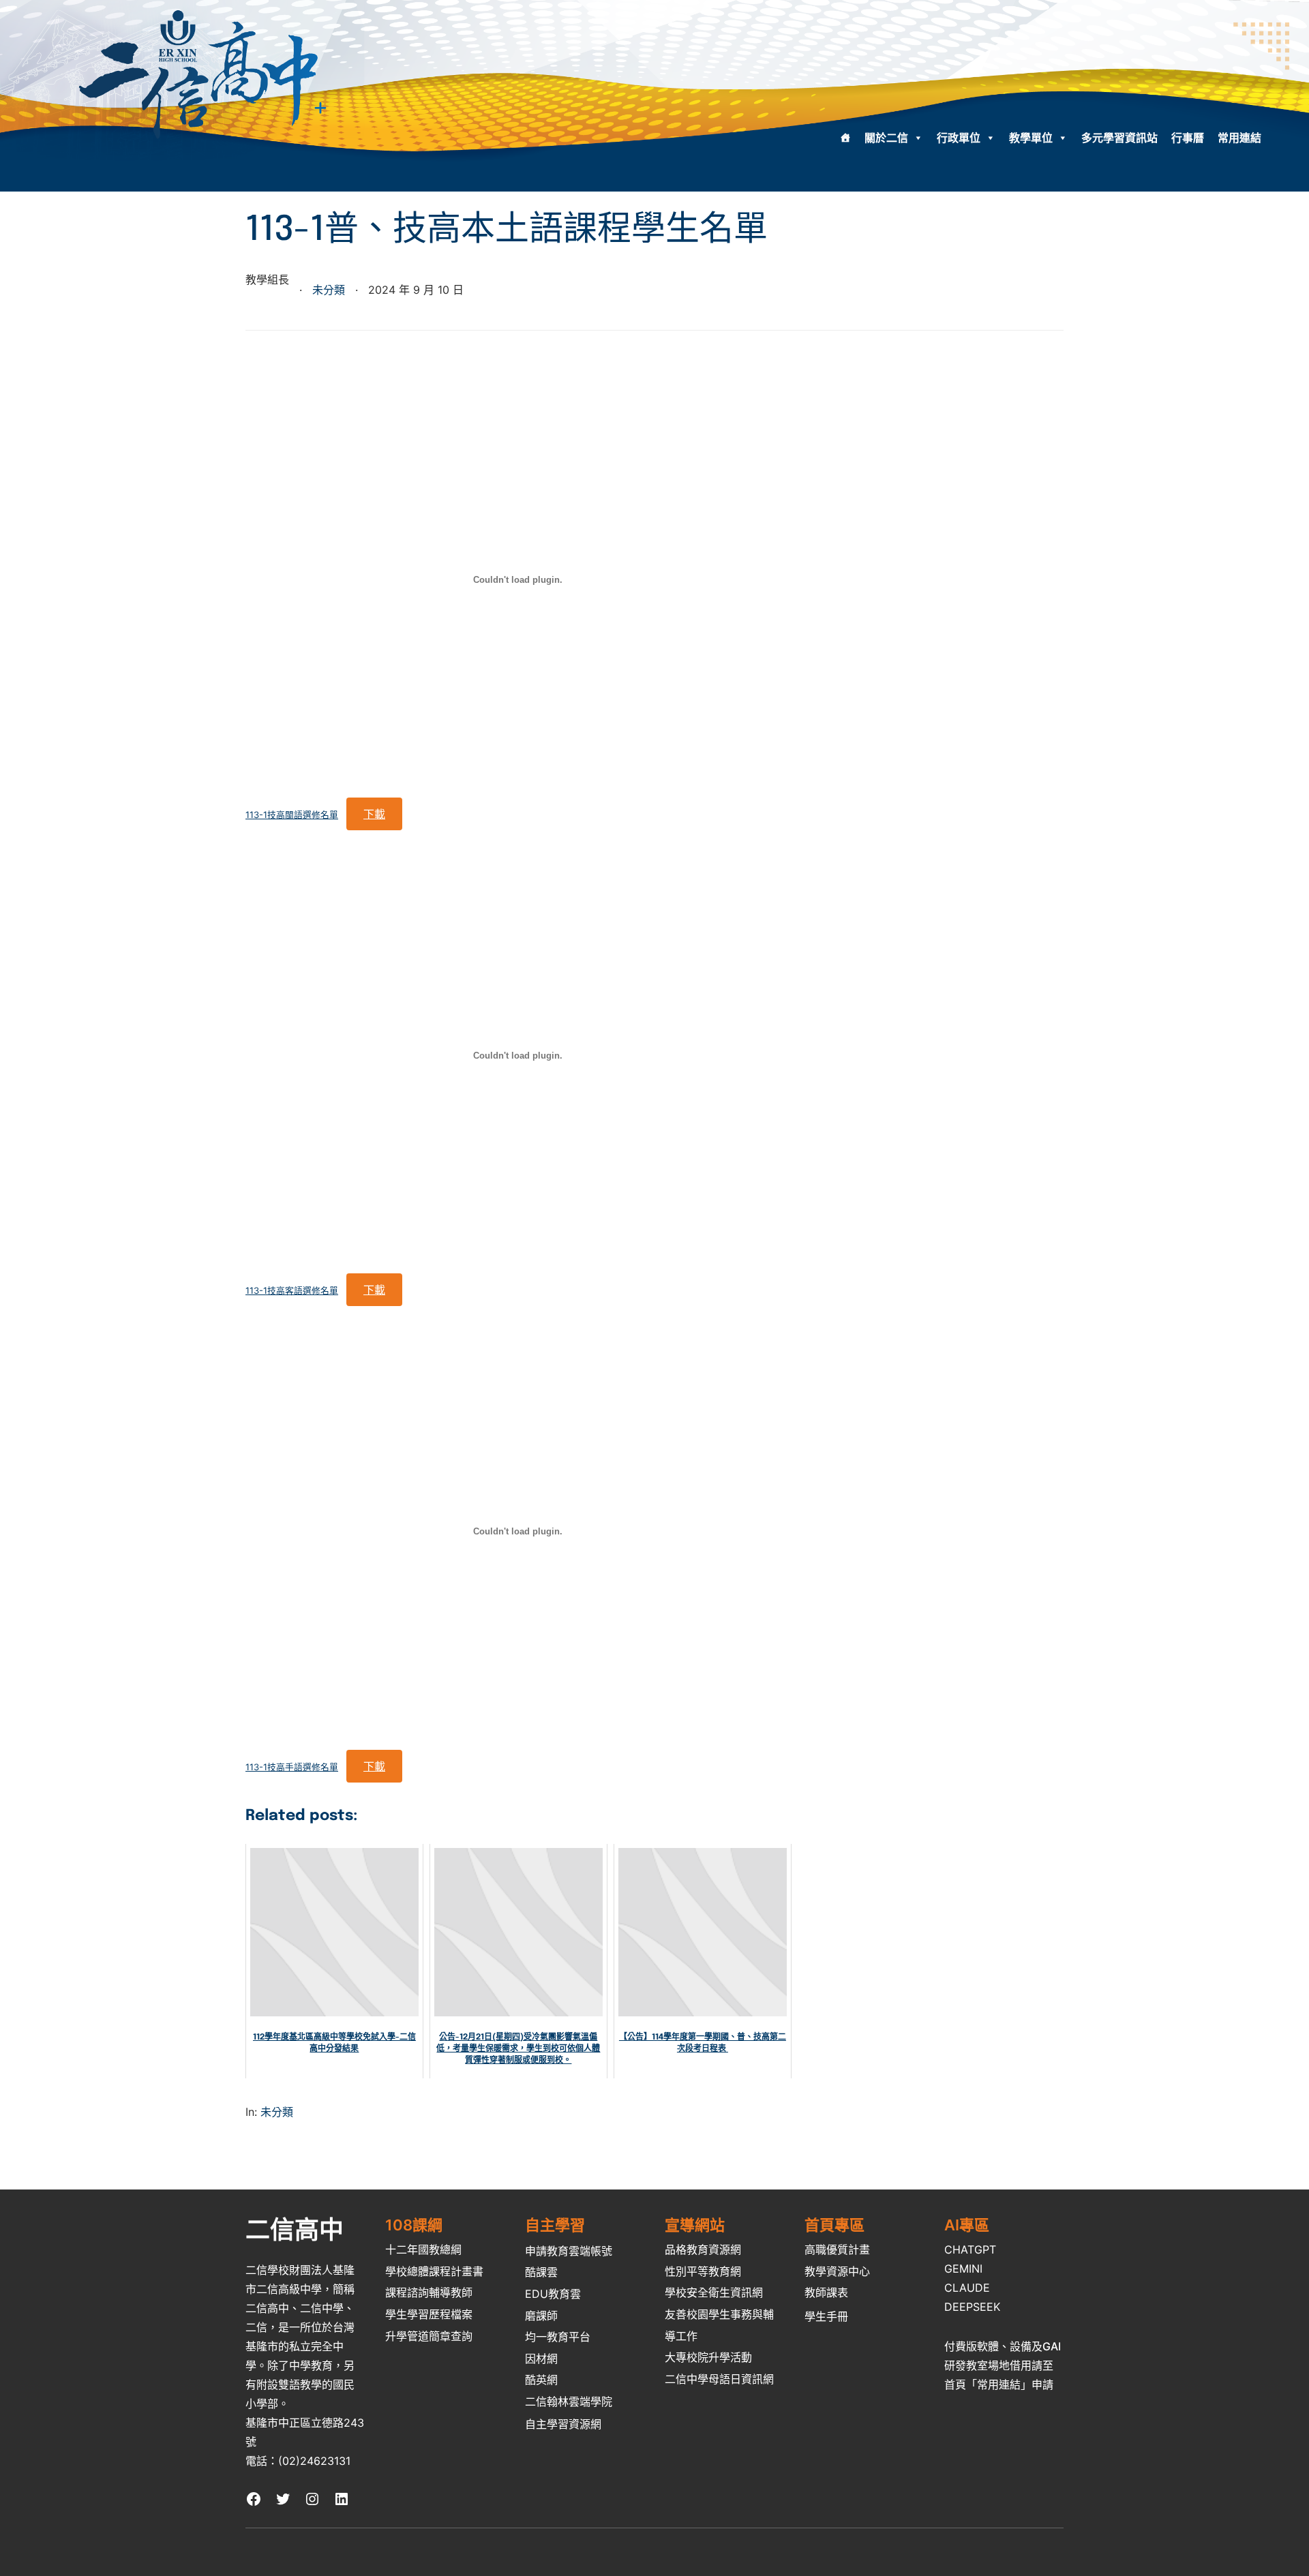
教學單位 (1031, 138)
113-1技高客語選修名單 (292, 1291)
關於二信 (886, 138)
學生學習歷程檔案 (429, 2314)
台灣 (344, 2327)
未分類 (329, 290)
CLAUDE (967, 2288)
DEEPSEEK (972, 2307)
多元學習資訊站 (1119, 138)
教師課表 (826, 2292)
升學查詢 (429, 2336)
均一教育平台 (558, 2337)
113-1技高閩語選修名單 (292, 815)
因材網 (541, 2359)
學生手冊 (826, 2316)
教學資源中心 (837, 2271)
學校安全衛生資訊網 (714, 2292)
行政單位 (959, 138)
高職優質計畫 (837, 2249)
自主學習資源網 (563, 2424)
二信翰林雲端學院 (569, 2401)
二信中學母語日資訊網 (719, 2379)
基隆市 (262, 2346)
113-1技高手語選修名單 (292, 1767)
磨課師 (541, 2316)
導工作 (681, 2336)
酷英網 (541, 2380)
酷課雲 (541, 2272)
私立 (300, 2346)
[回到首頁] (845, 138)
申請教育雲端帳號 (569, 2251)
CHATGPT (970, 2249)
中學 (300, 2365)
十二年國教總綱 (423, 2249)
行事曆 (1188, 138)
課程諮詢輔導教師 (429, 2292)
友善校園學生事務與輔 (719, 2314)
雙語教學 (300, 2384)
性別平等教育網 (703, 2271)
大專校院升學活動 (708, 2357)
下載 (374, 814)
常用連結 (1239, 138)
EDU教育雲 (553, 2294)
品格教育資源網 (703, 2249)
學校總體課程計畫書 (434, 2271)
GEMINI (963, 2269)
